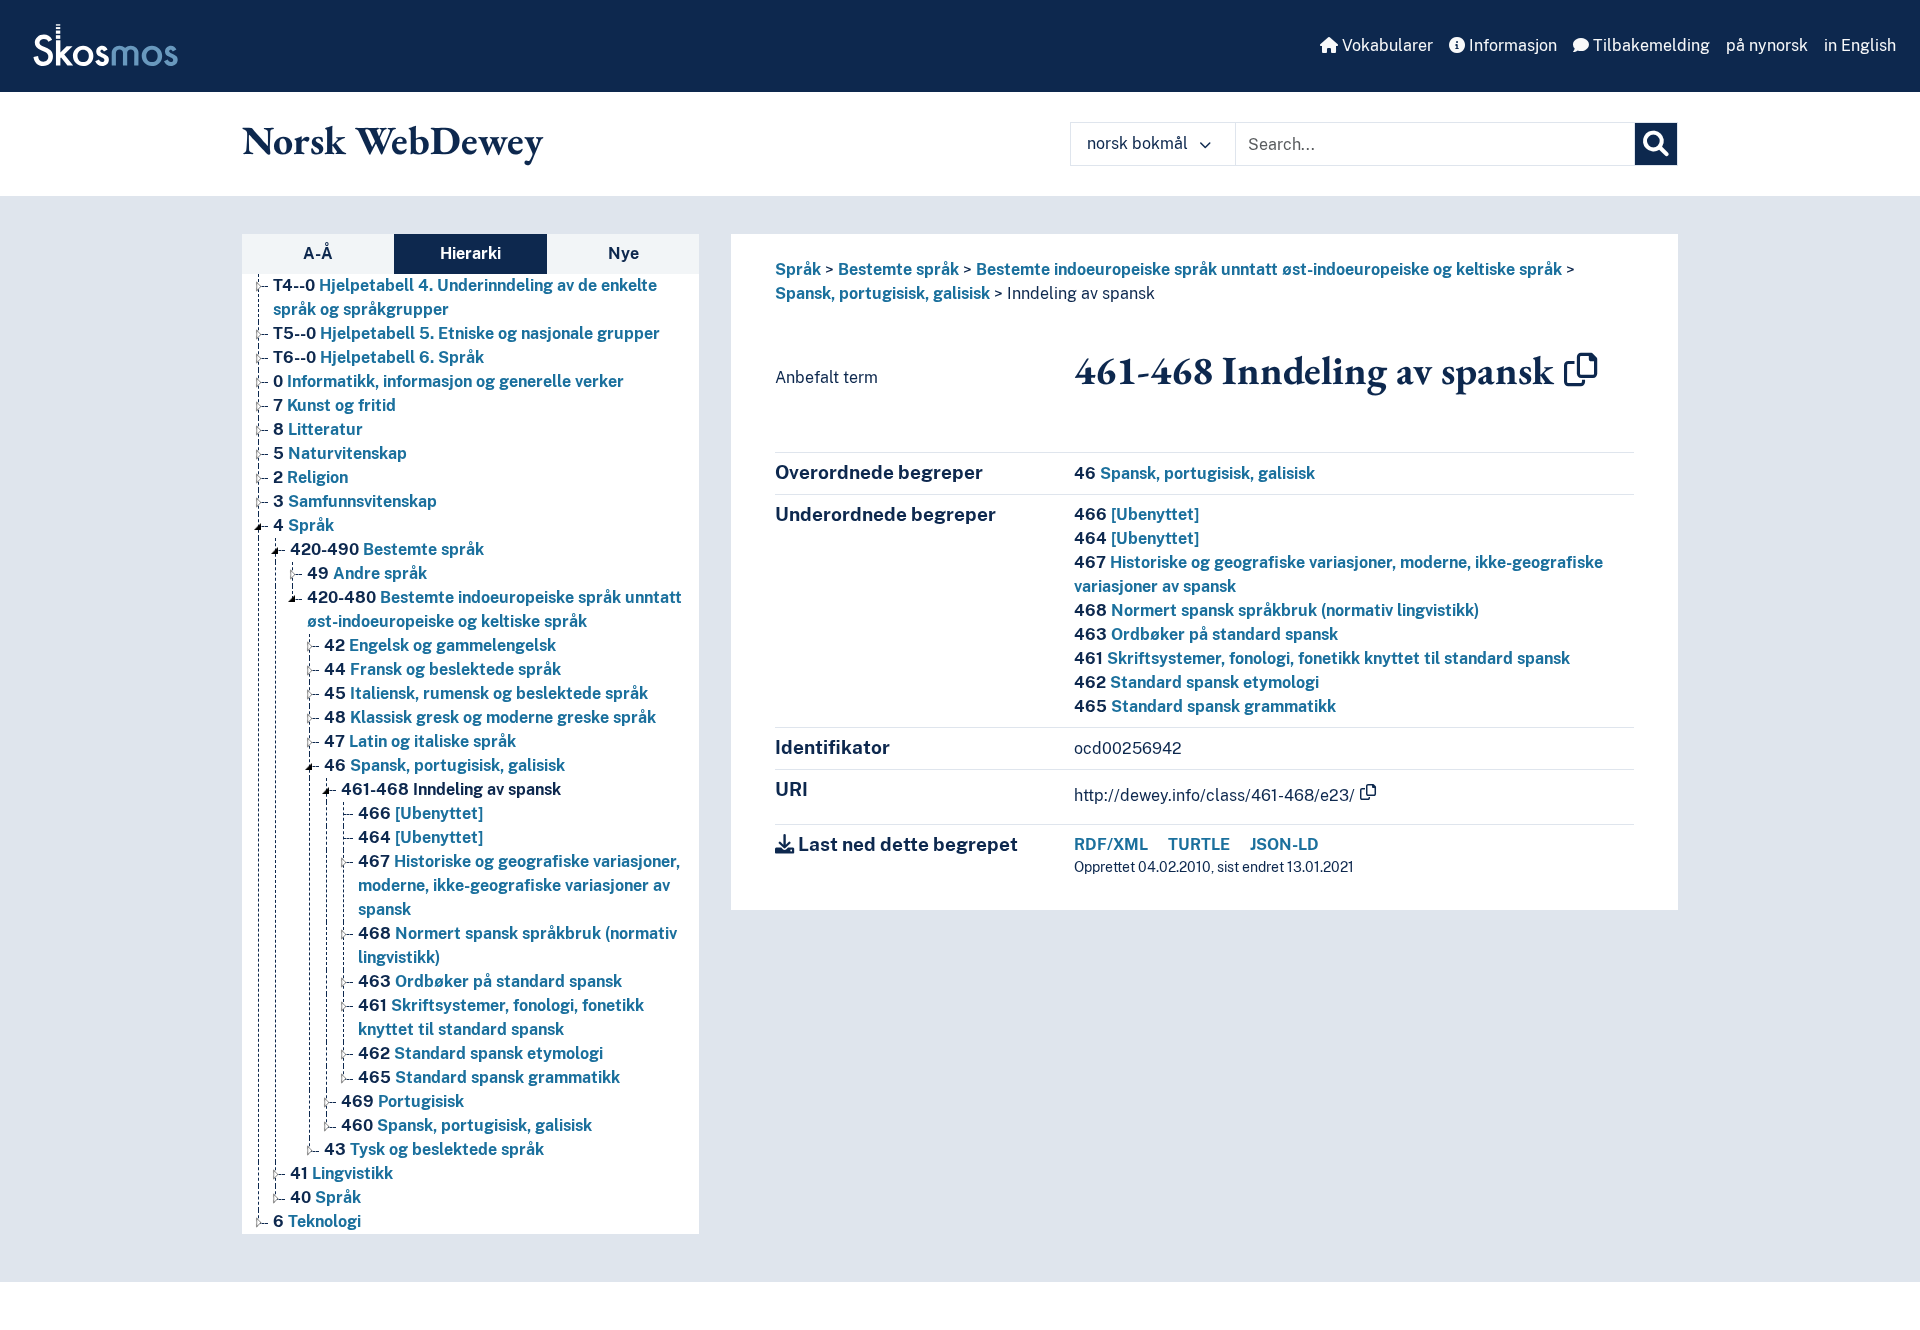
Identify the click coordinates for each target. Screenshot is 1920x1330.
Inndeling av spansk (451, 789)
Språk (303, 525)
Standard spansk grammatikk (489, 1077)
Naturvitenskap (340, 453)
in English (1860, 45)
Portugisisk (402, 1101)
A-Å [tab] (318, 253)
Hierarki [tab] (470, 253)
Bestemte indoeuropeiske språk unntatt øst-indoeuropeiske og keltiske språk (1269, 269)
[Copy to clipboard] (1581, 370)
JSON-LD (1284, 844)
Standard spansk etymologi (480, 1053)
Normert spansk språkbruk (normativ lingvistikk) (1276, 610)
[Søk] (1656, 144)
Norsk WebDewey (392, 140)
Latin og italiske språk (420, 741)
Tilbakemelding (1649, 45)
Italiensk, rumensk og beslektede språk (486, 693)
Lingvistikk (341, 1173)
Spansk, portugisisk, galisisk (444, 765)
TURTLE (1199, 844)
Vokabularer (1385, 45)
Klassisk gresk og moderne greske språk (490, 717)
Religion (310, 477)
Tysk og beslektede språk (434, 1149)
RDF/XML (1111, 844)
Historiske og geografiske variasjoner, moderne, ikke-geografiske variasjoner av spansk (519, 885)
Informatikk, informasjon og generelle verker (448, 381)
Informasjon (1511, 45)
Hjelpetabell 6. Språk (378, 357)
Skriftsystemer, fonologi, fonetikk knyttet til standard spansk (1322, 658)
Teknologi (317, 1221)
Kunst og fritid (334, 405)
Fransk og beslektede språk (442, 669)
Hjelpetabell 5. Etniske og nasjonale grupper (466, 333)
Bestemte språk (387, 549)
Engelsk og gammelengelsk (440, 645)
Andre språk (367, 573)
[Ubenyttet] (420, 813)
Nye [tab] (623, 253)
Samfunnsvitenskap (355, 501)
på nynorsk (1767, 45)
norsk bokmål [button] (1139, 143)
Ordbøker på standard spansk (490, 981)
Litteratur (318, 429)
